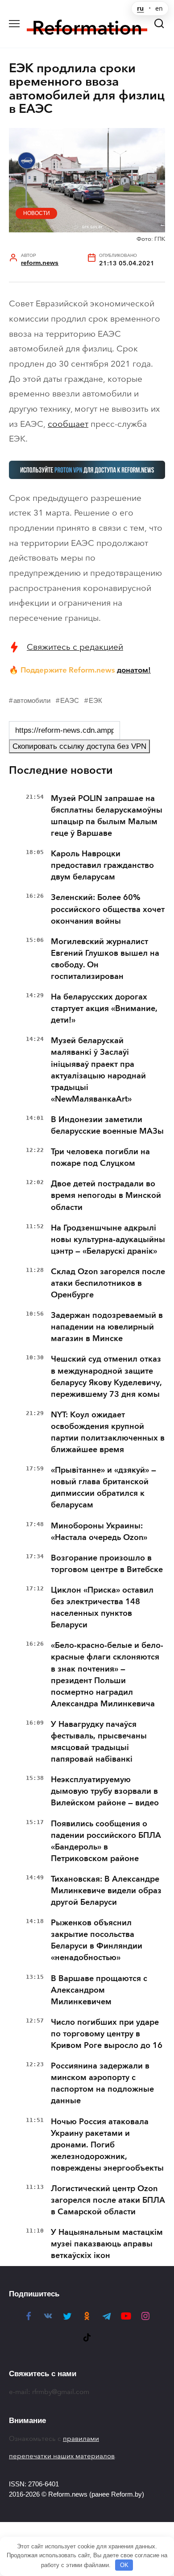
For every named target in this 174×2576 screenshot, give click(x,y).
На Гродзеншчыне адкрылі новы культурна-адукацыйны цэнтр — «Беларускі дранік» (108, 1239)
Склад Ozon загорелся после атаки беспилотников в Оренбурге (108, 1283)
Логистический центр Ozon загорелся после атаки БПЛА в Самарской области (108, 2200)
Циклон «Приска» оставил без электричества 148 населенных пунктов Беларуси (102, 1607)
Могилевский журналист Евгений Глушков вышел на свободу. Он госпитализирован (105, 959)
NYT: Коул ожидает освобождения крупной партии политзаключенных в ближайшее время (108, 1432)
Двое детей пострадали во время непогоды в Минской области (106, 1195)
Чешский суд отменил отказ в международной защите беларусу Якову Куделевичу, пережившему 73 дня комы (106, 1376)
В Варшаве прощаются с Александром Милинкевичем (99, 1990)
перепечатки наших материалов (62, 2456)
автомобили (32, 700)
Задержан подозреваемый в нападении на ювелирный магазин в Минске (107, 1327)
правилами (81, 2439)
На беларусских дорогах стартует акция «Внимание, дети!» (104, 1008)
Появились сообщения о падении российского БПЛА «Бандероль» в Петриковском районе (106, 1841)
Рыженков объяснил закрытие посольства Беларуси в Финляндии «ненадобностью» (97, 1940)
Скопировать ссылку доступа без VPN (79, 746)
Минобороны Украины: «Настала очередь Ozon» (99, 1532)
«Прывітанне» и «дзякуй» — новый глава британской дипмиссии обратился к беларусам (104, 1487)
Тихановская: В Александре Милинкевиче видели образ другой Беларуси (106, 1891)
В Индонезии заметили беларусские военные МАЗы (107, 1125)
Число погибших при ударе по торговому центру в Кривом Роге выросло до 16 (107, 2034)
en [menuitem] (159, 8)
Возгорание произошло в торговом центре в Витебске (107, 1564)
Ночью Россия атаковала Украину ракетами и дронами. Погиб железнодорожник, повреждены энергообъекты (107, 2145)
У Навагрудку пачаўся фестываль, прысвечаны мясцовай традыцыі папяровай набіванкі (99, 1742)
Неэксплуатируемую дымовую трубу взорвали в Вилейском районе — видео (105, 1791)
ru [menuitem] (140, 8)
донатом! (134, 670)
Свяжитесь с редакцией (75, 647)
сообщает (68, 424)
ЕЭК (95, 700)
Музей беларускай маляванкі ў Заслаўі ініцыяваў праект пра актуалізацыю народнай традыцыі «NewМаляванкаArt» (98, 1069)
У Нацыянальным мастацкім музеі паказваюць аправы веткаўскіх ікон (107, 2244)
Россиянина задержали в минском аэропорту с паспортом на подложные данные (102, 2083)
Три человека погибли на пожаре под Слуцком (100, 1157)
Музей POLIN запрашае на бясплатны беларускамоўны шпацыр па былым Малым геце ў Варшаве (107, 816)
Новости (37, 213)
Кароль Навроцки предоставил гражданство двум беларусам (102, 865)
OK (124, 2565)
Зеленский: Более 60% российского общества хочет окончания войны (108, 909)
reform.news (40, 263)
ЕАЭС (70, 700)
